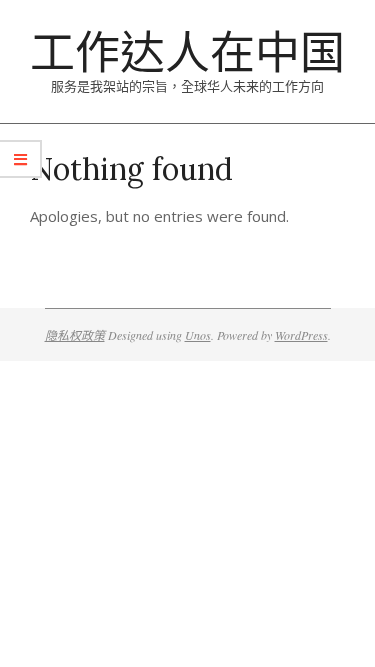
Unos (198, 335)
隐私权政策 (75, 335)
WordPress (301, 335)
